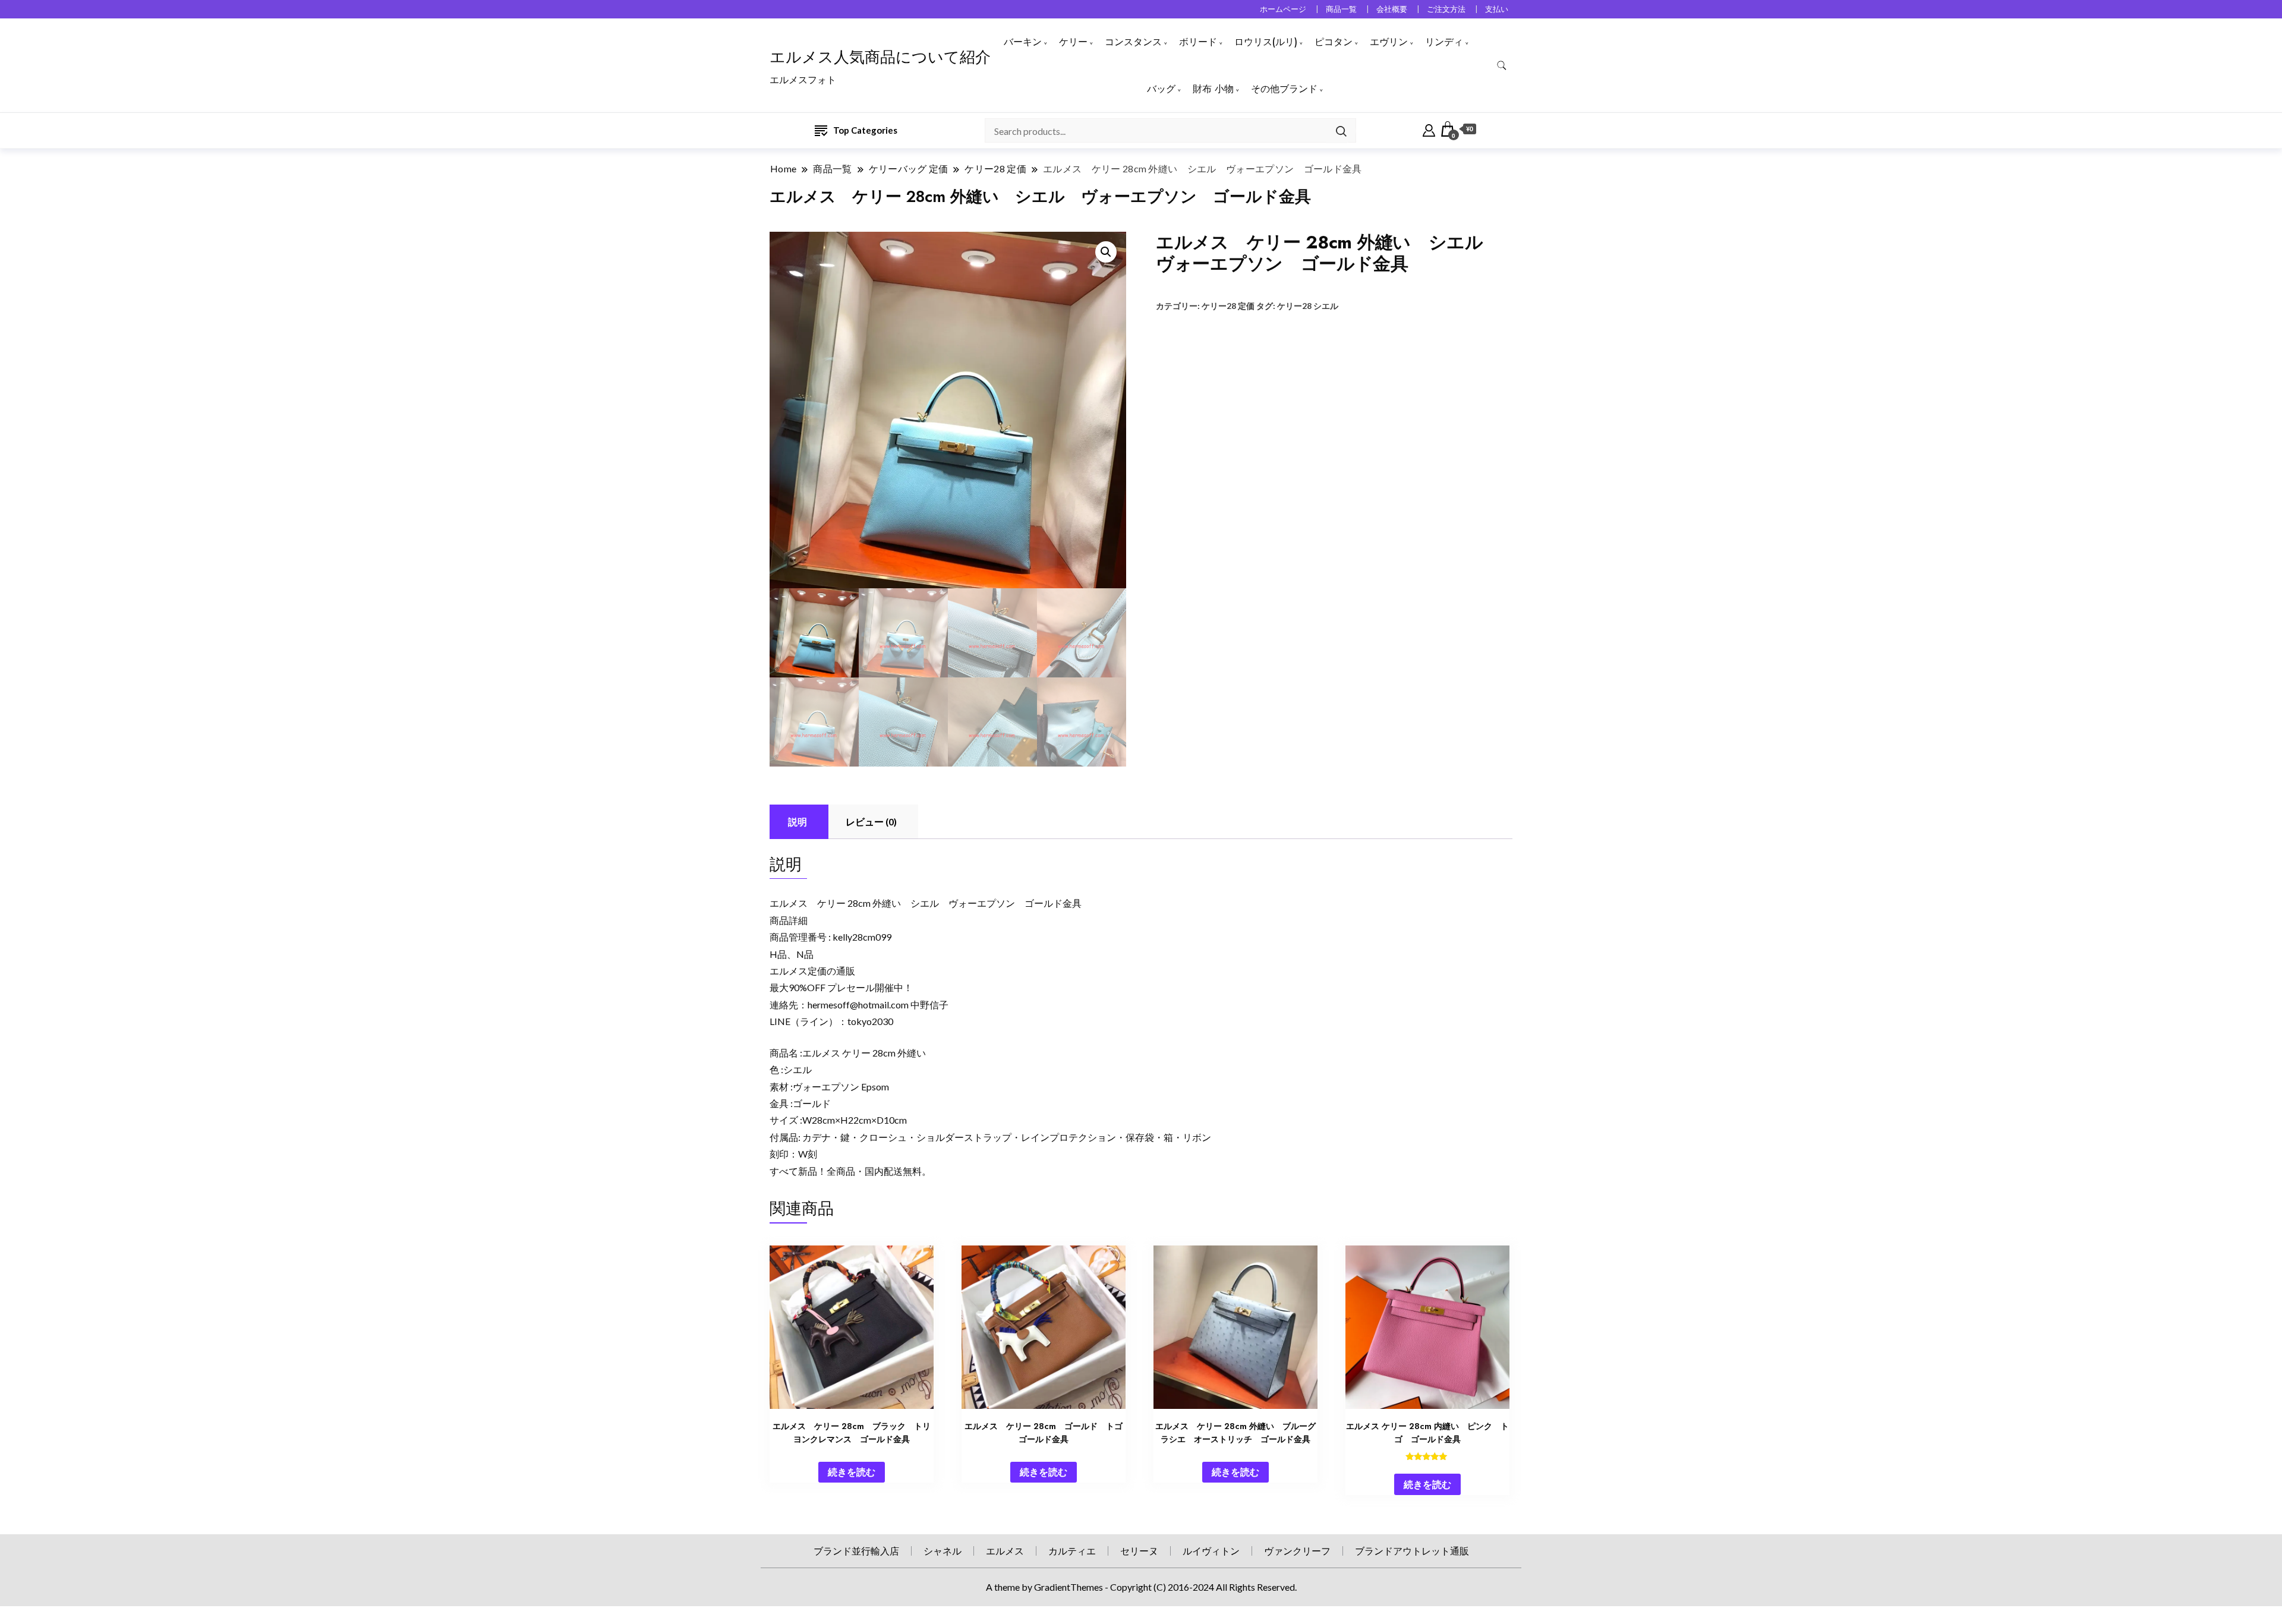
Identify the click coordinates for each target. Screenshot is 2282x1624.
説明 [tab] (798, 822)
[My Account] (1429, 129)
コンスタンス (1133, 42)
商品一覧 (1341, 9)
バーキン (1023, 42)
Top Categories (865, 130)
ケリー (1073, 42)
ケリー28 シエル (1308, 306)
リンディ (1444, 42)
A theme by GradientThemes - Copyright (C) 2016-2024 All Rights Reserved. (1141, 1587)
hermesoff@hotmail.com (858, 1005)
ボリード (1198, 42)
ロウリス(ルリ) (1266, 42)
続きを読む (852, 1472)
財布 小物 (1213, 89)
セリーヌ (1139, 1551)
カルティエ (1072, 1551)
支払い (1497, 9)
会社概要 (1392, 9)
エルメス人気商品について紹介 (880, 57)
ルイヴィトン (1211, 1551)
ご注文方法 (1446, 9)
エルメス (1005, 1551)
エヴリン (1389, 42)
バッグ (1161, 89)
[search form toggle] (1502, 66)
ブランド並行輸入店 (856, 1551)
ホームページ (1283, 9)
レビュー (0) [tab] (871, 822)
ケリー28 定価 (1228, 306)
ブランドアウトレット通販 (1412, 1551)
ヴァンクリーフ (1297, 1551)
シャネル (943, 1551)
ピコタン (1334, 42)
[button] (1106, 252)
